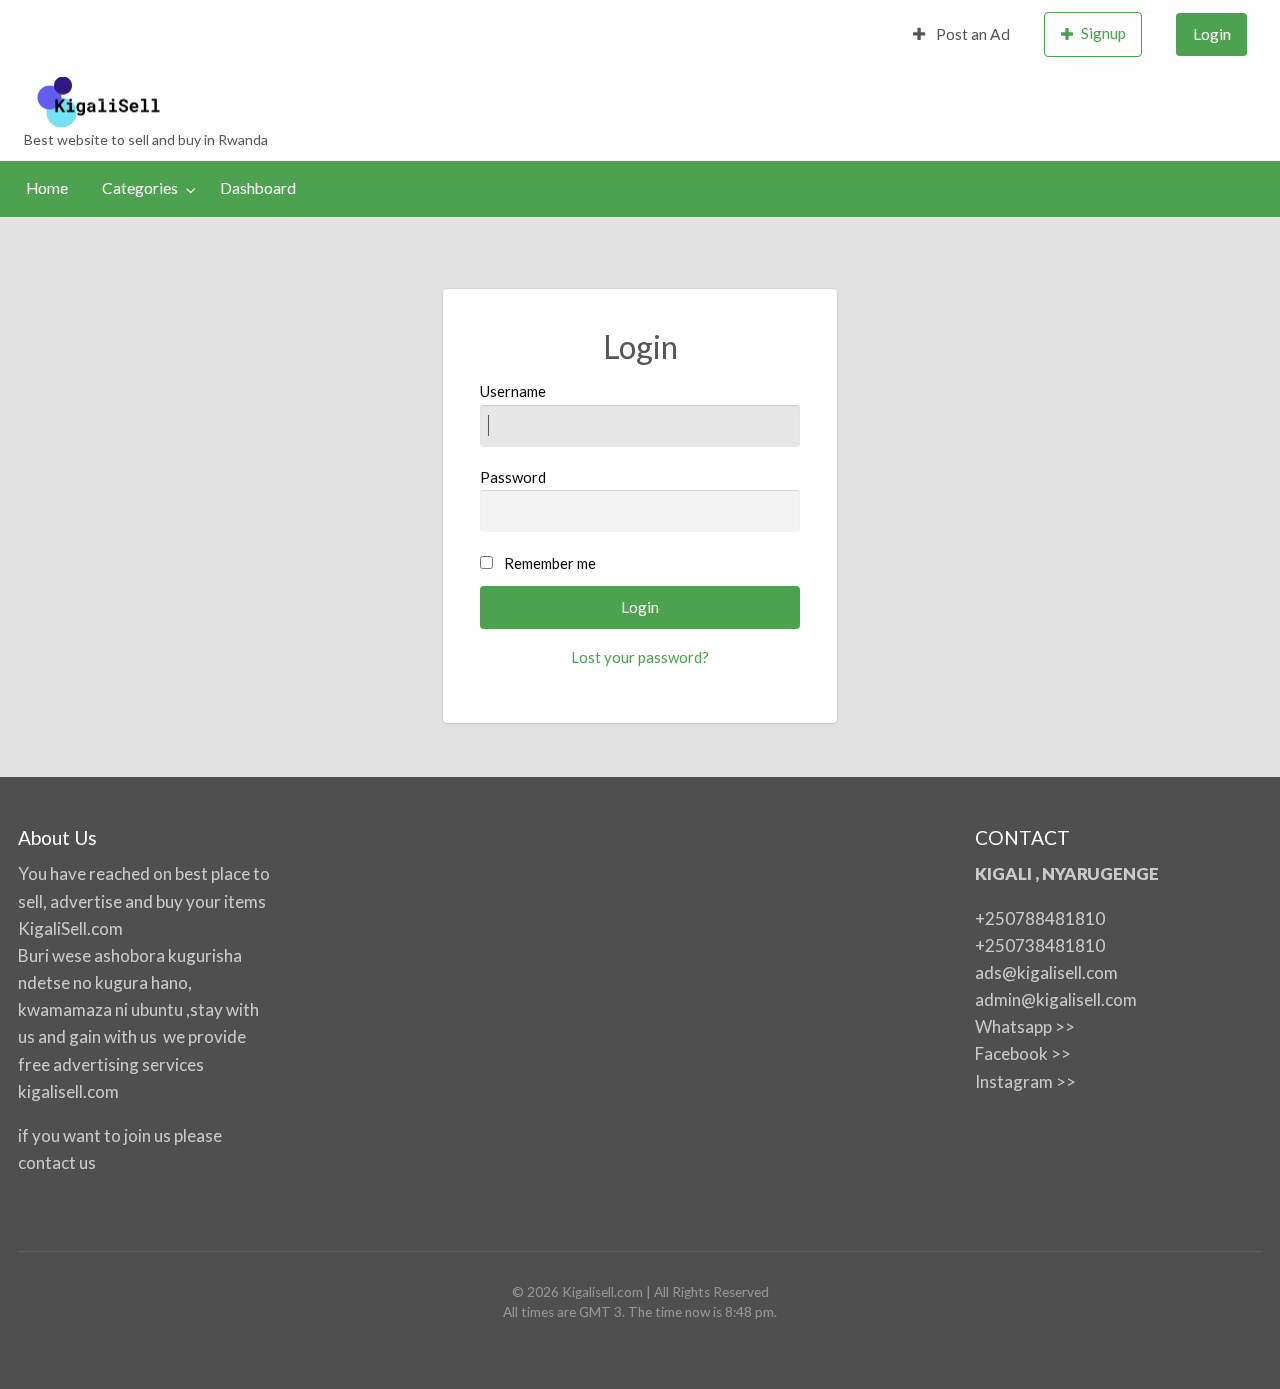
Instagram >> (1025, 1081)
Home (47, 188)
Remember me (550, 563)
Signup (1103, 33)
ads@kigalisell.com (1046, 972)
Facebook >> (1023, 1053)
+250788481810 (1040, 918)
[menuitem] (962, 34)
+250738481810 (1040, 945)
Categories (140, 188)
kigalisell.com (68, 1091)
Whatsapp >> (1025, 1026)
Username (513, 391)
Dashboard (258, 188)
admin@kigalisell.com (1056, 999)
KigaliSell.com (70, 928)
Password (513, 477)
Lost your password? (640, 657)
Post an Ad (971, 34)
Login (1212, 34)
